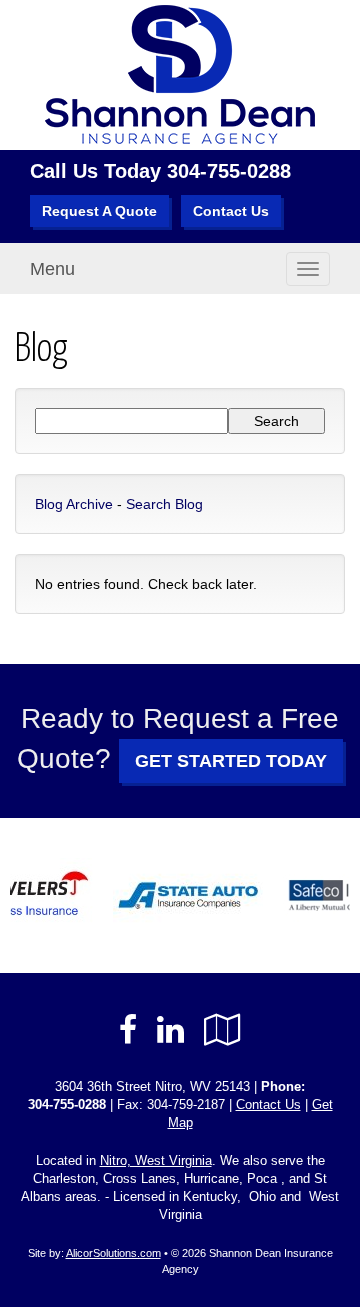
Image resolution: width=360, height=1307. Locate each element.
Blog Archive (74, 504)
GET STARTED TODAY (231, 761)
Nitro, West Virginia (156, 1161)
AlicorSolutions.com (113, 1253)
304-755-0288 (229, 171)
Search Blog (164, 504)
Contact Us (231, 211)
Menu (52, 269)
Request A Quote (99, 211)
